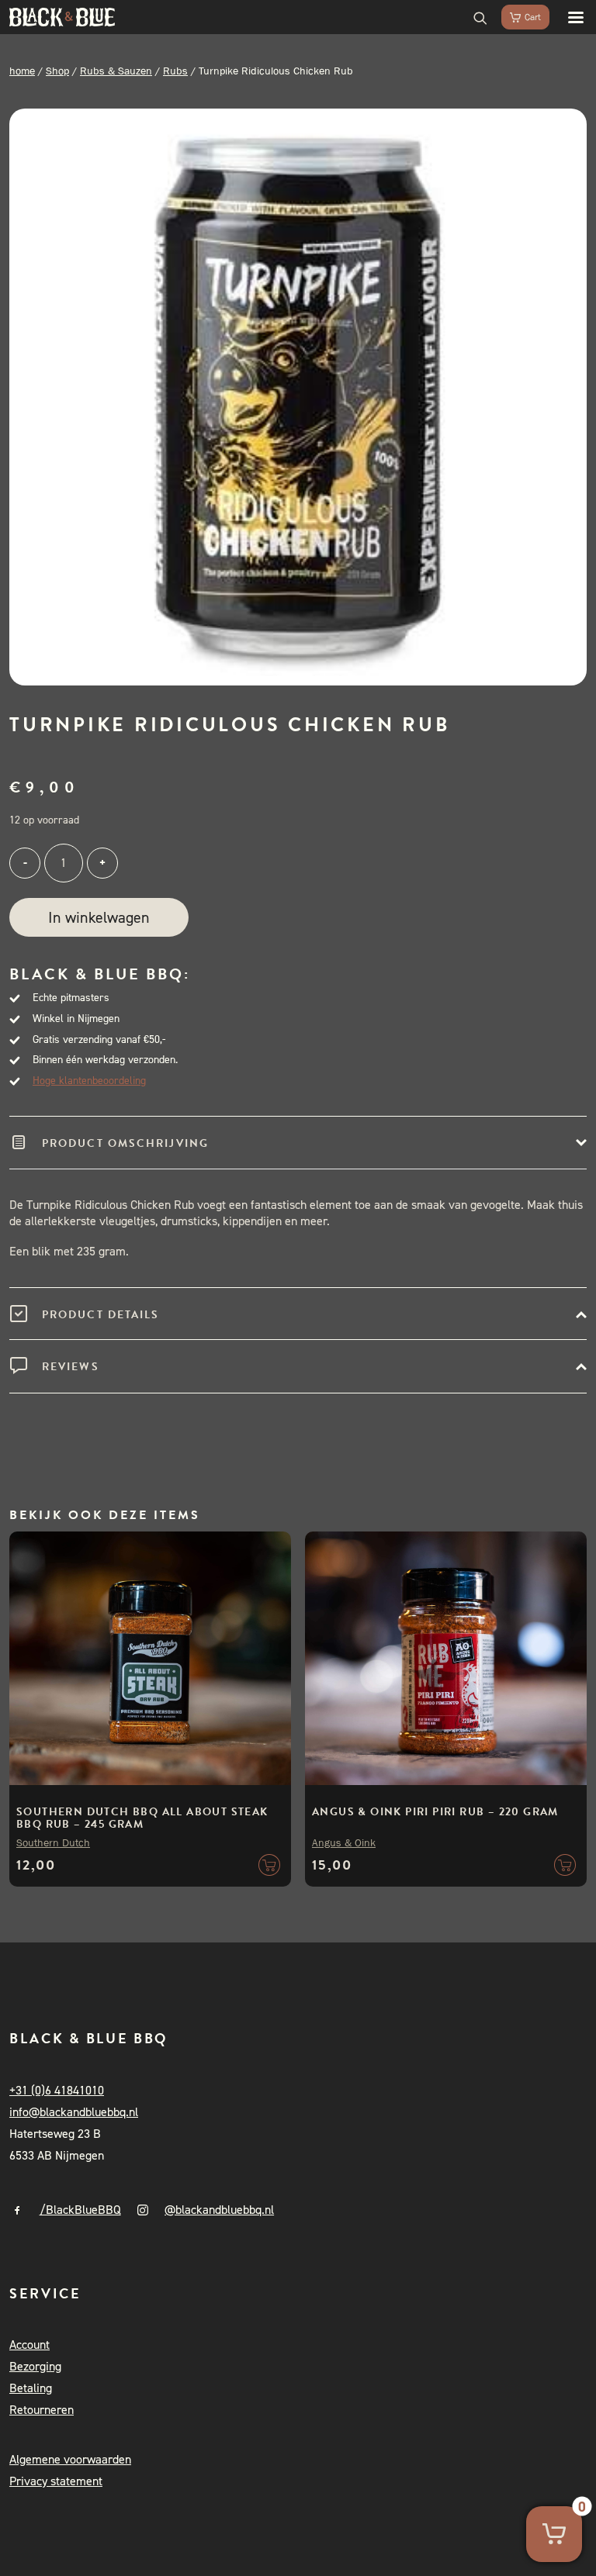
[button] (568, 17)
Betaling (31, 2388)
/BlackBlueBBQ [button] (80, 2210)
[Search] (473, 17)
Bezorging (35, 2366)
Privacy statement (56, 2481)
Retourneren (42, 2410)
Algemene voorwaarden (70, 2459)
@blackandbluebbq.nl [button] (219, 2210)
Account (29, 2345)
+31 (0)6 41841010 (57, 2090)
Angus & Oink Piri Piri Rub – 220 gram (435, 1812)
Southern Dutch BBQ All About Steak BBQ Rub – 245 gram (142, 1818)
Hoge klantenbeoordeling (89, 1081)
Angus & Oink (344, 1842)
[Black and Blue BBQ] (62, 17)
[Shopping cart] (518, 17)
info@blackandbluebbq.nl (74, 2112)
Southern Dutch (53, 1842)
